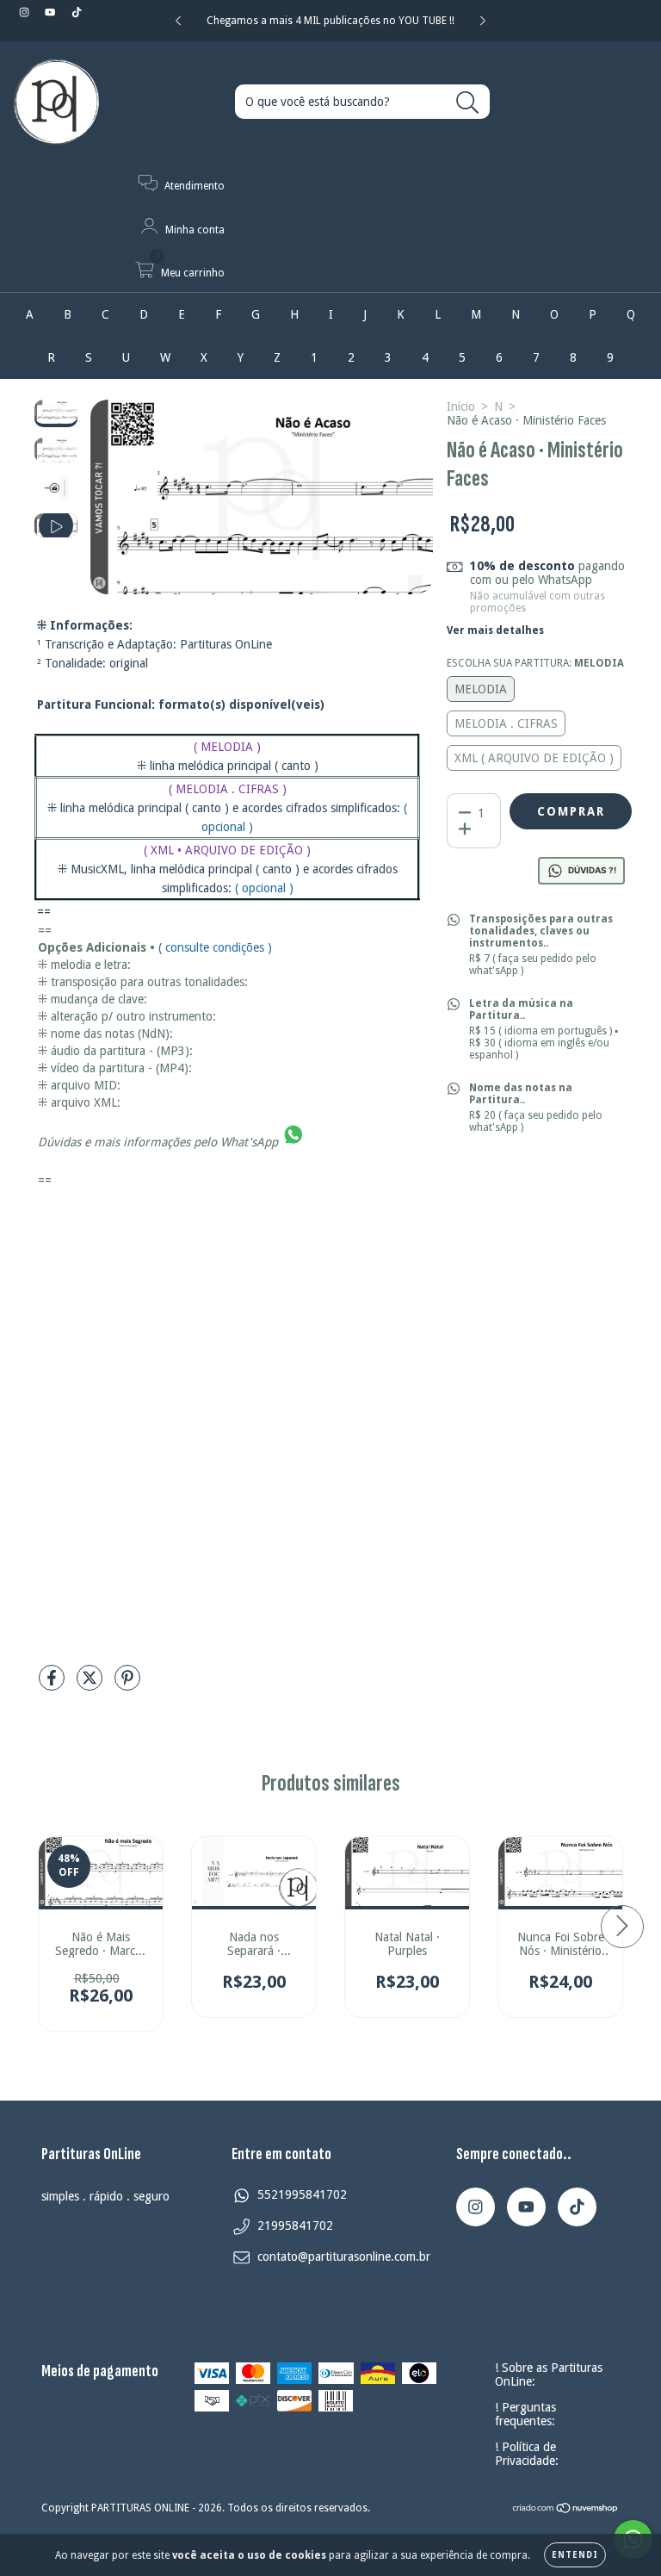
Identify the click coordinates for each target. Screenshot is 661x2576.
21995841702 (295, 2225)
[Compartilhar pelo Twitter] (91, 1685)
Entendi (575, 2555)
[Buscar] (468, 103)
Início (461, 407)
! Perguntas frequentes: (525, 2414)
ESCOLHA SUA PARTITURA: (535, 663)
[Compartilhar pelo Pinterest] (127, 1685)
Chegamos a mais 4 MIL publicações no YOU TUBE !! (330, 21)
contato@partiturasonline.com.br (344, 2256)
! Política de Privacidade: (527, 2454)
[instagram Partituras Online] (26, 12)
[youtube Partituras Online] (52, 12)
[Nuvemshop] (566, 2511)
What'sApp (249, 1142)
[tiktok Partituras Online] (77, 12)
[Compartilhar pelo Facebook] (53, 1685)
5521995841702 (302, 2194)
